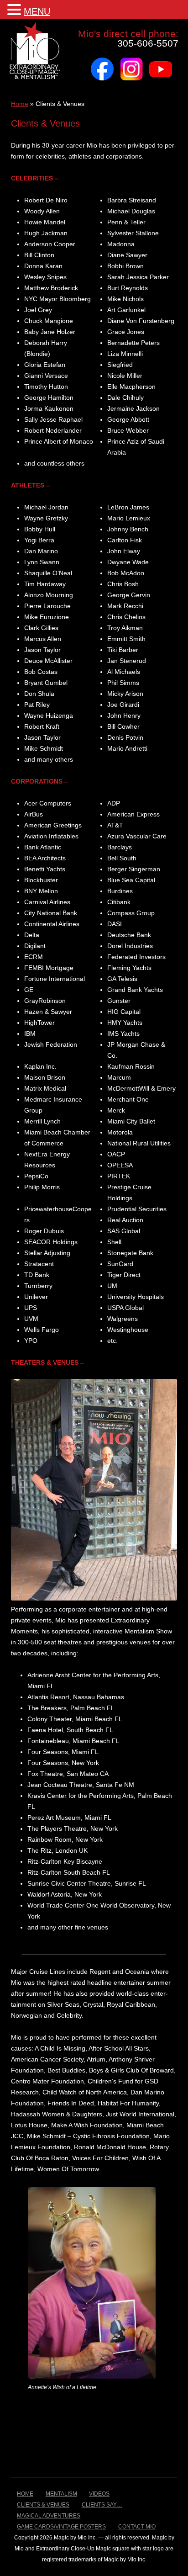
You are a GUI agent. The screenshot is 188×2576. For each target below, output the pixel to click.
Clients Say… (102, 2505)
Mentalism (61, 2494)
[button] (16, 9)
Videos (99, 2494)
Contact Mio (137, 2527)
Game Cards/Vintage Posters (61, 2527)
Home (20, 104)
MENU (37, 11)
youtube (161, 61)
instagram (131, 61)
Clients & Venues (43, 2505)
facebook (102, 61)
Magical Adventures (49, 2516)
